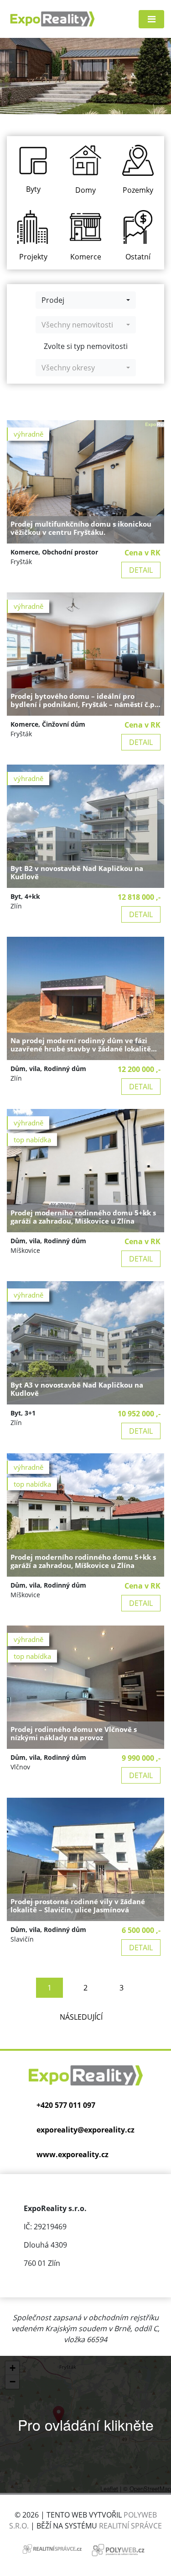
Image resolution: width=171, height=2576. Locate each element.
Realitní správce (130, 2526)
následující (81, 2017)
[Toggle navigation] (151, 19)
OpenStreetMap (150, 2489)
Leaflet (109, 2489)
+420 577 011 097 (66, 2105)
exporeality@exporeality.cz (85, 2130)
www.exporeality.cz (73, 2154)
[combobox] (86, 300)
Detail (141, 570)
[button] (59, 2415)
